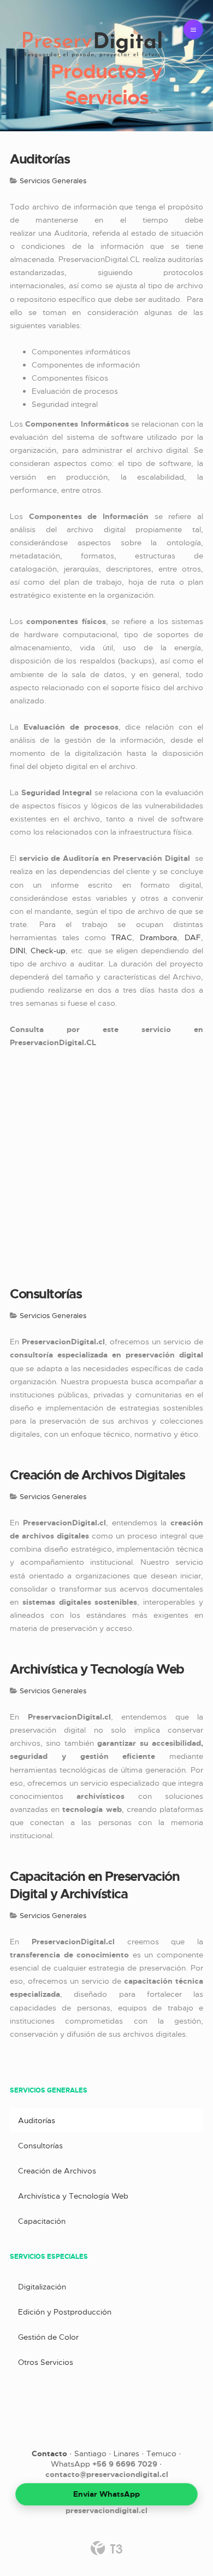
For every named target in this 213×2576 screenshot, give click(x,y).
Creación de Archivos (57, 2171)
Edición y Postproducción (65, 2312)
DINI (17, 951)
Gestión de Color (48, 2337)
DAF (193, 937)
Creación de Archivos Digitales (97, 1475)
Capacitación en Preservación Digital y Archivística (94, 1885)
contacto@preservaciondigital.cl (107, 2474)
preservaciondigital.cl (106, 2510)
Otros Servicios (46, 2362)
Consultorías (46, 1294)
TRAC (122, 937)
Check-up (48, 951)
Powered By (106, 2548)
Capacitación (42, 2221)
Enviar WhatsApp (106, 2494)
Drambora (158, 937)
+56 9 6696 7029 (125, 2464)
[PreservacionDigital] (92, 45)
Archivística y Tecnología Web (97, 1669)
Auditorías (40, 159)
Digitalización (42, 2287)
